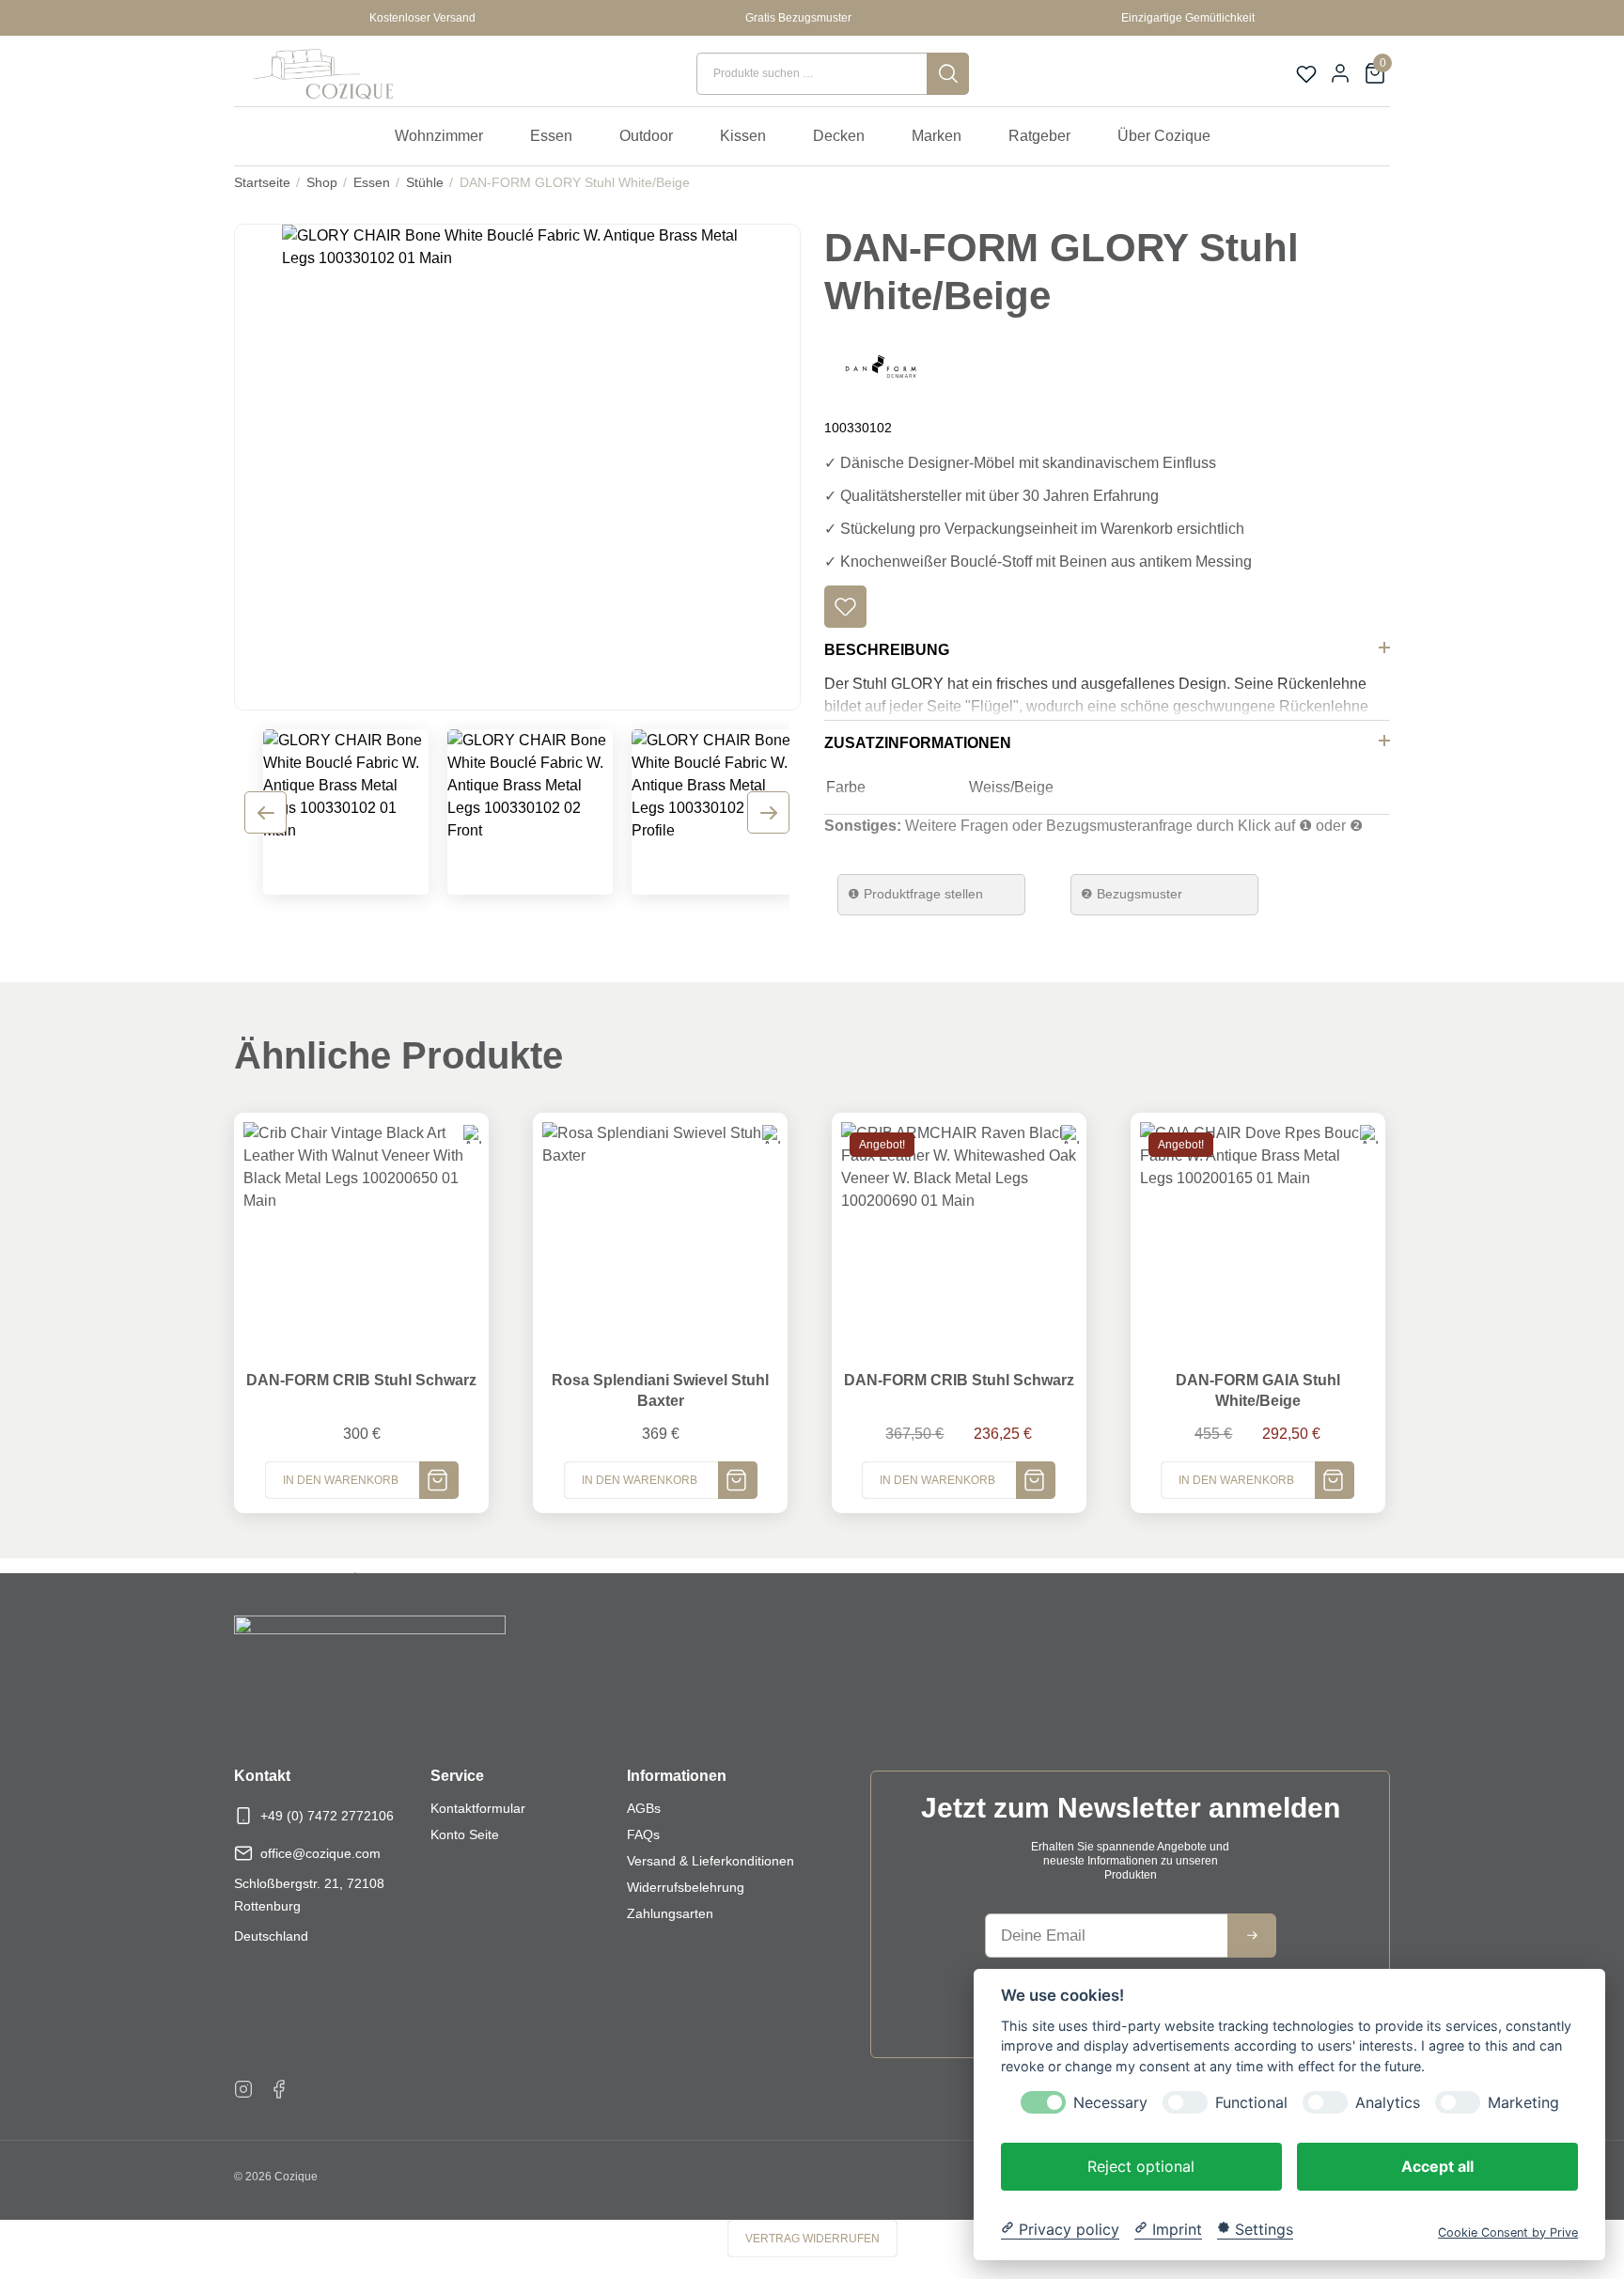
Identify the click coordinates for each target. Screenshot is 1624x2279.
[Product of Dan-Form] (881, 365)
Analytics (1388, 2102)
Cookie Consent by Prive (1508, 2232)
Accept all (1437, 2165)
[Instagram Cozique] (243, 2088)
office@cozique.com (320, 1853)
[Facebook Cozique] (279, 2088)
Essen (372, 182)
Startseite (262, 182)
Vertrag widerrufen (812, 2239)
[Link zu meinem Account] (1340, 73)
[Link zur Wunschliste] (1306, 74)
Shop (322, 182)
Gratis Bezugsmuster (798, 18)
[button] (845, 607)
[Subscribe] (1252, 1936)
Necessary (1110, 2102)
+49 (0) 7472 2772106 (327, 1816)
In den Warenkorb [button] (341, 1480)
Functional (1251, 2102)
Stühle (425, 182)
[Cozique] (319, 74)
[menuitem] (448, 136)
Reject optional (1141, 2165)
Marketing (1523, 2102)
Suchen (948, 74)
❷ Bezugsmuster (1132, 894)
